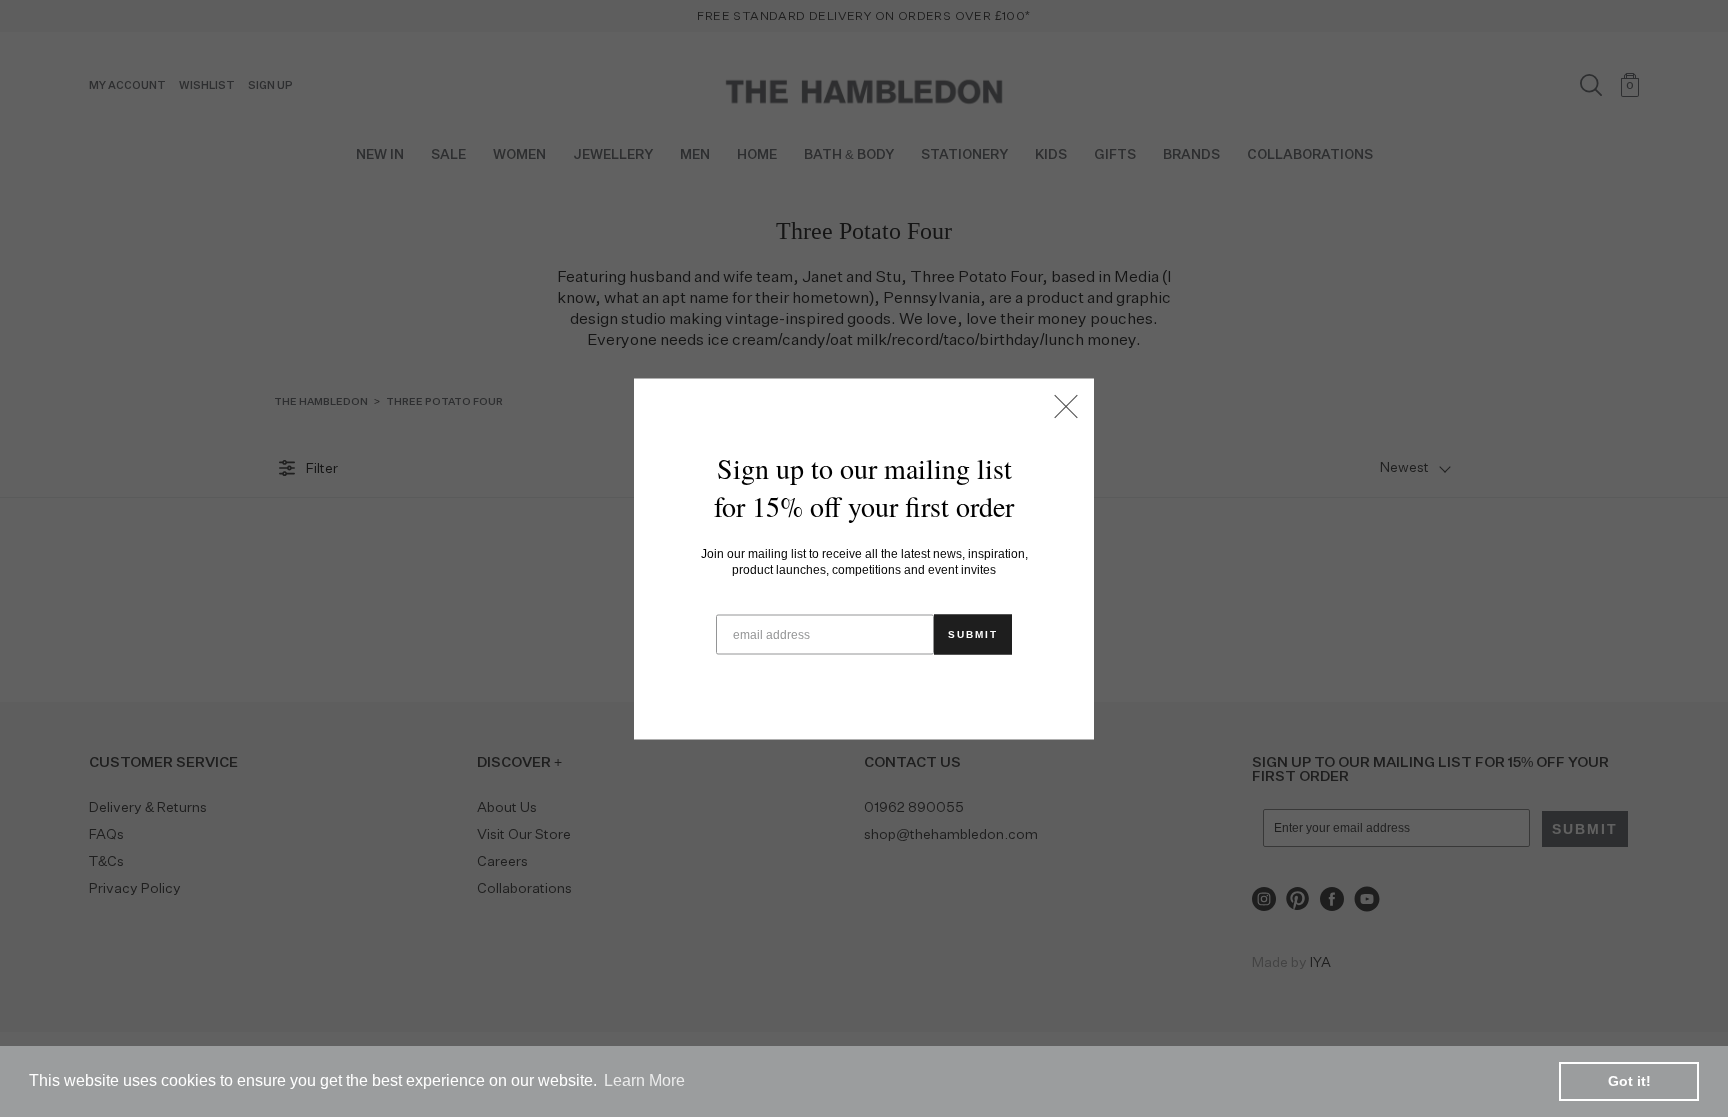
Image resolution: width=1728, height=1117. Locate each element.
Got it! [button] (1629, 1081)
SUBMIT (973, 633)
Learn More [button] (644, 1080)
